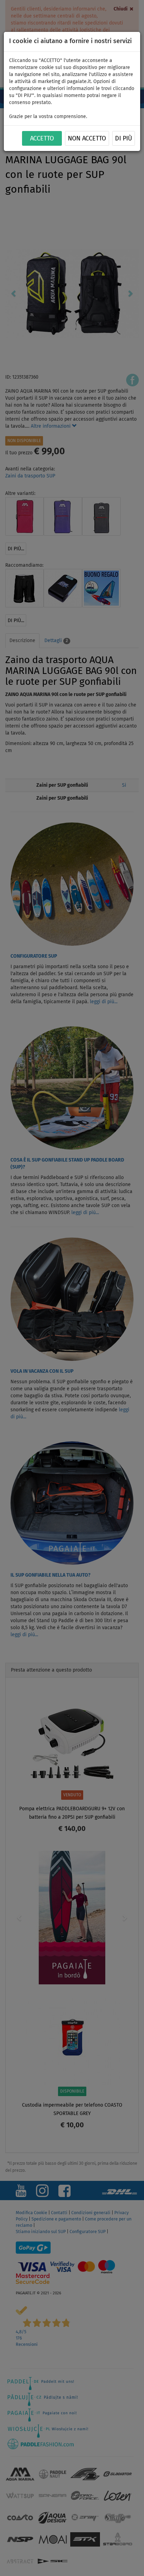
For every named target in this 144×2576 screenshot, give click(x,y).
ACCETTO (42, 139)
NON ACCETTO (87, 139)
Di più (124, 139)
